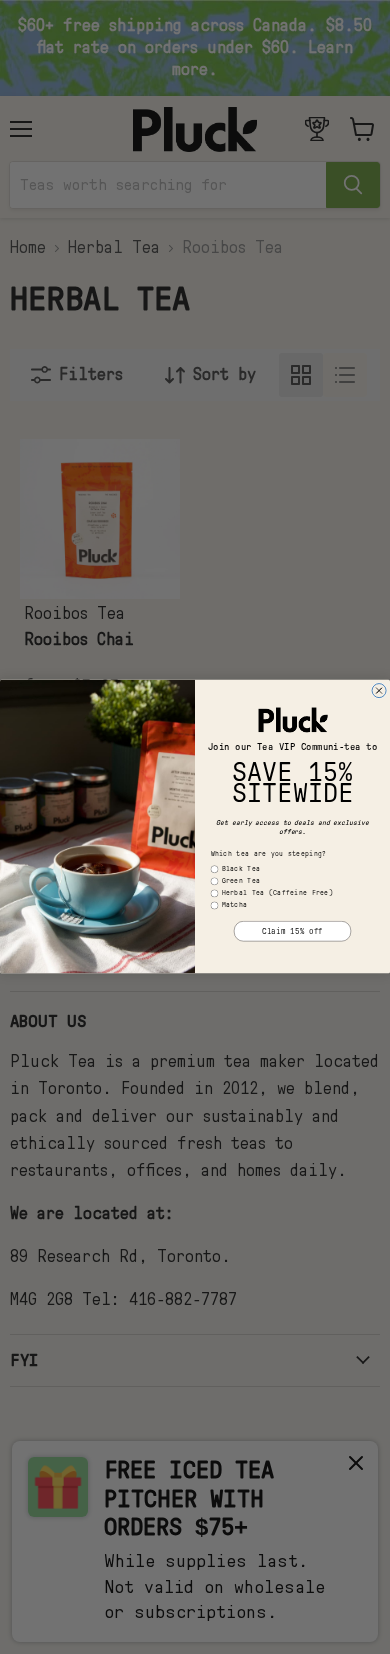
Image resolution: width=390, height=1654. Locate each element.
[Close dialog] (379, 691)
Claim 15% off (292, 932)
